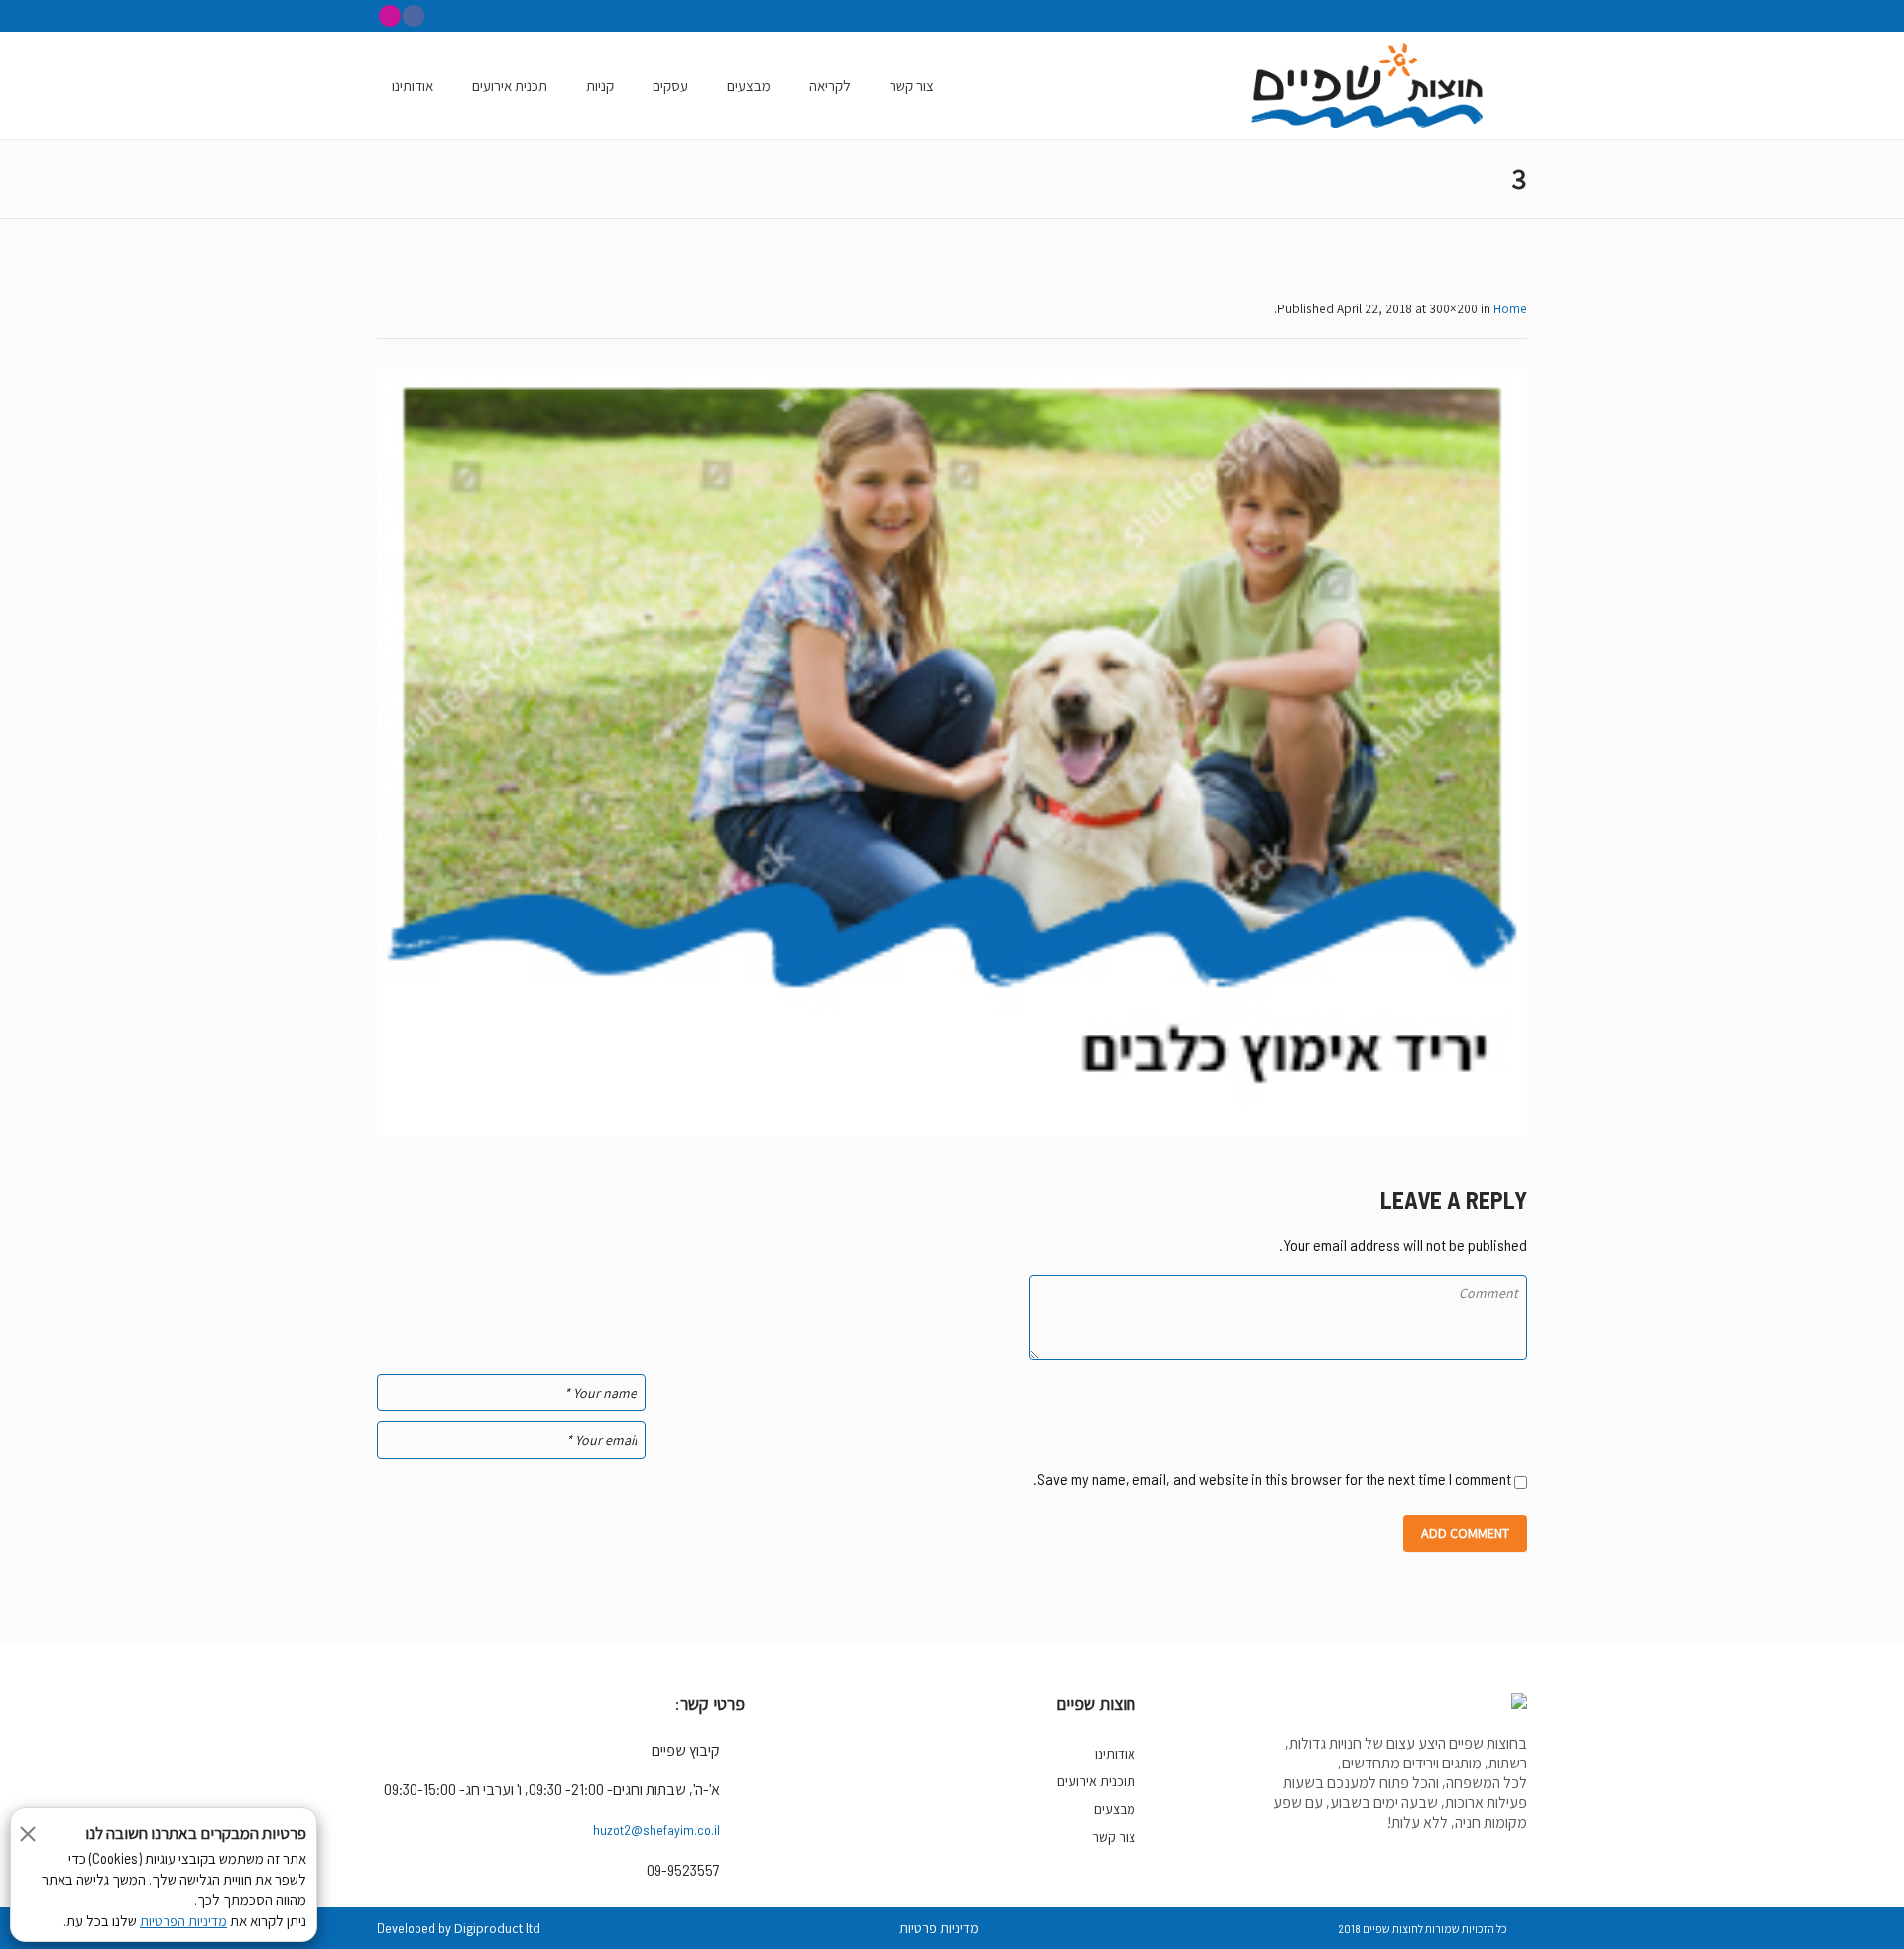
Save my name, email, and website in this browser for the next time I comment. (1272, 1478)
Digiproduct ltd (497, 1928)
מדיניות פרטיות (939, 1928)
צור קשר (1114, 1837)
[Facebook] (414, 16)
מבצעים (1115, 1809)
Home (1510, 308)
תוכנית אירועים (1096, 1781)
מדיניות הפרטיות (183, 1921)
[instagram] (390, 16)
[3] (952, 752)
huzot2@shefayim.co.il (656, 1829)
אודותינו (1115, 1754)
